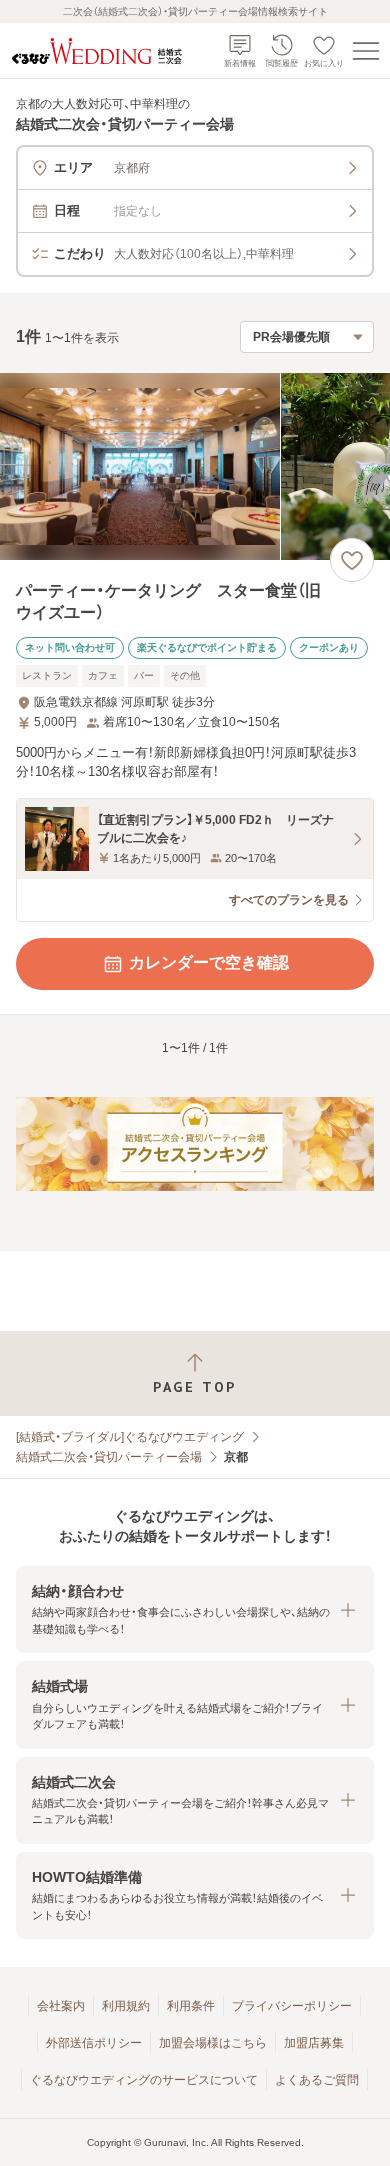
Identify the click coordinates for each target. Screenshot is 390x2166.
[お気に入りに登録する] (352, 560)
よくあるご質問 (317, 2080)
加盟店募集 (314, 2043)
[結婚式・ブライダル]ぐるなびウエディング (130, 1437)
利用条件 (191, 2006)
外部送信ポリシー (94, 2043)
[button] (195, 1609)
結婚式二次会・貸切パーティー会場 (109, 1457)
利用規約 (126, 2006)
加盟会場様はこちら (213, 2043)
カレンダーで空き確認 (209, 962)
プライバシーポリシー (292, 2006)
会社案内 (61, 2006)
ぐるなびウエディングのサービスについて (144, 2080)
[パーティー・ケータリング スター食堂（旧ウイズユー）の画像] (195, 466)
